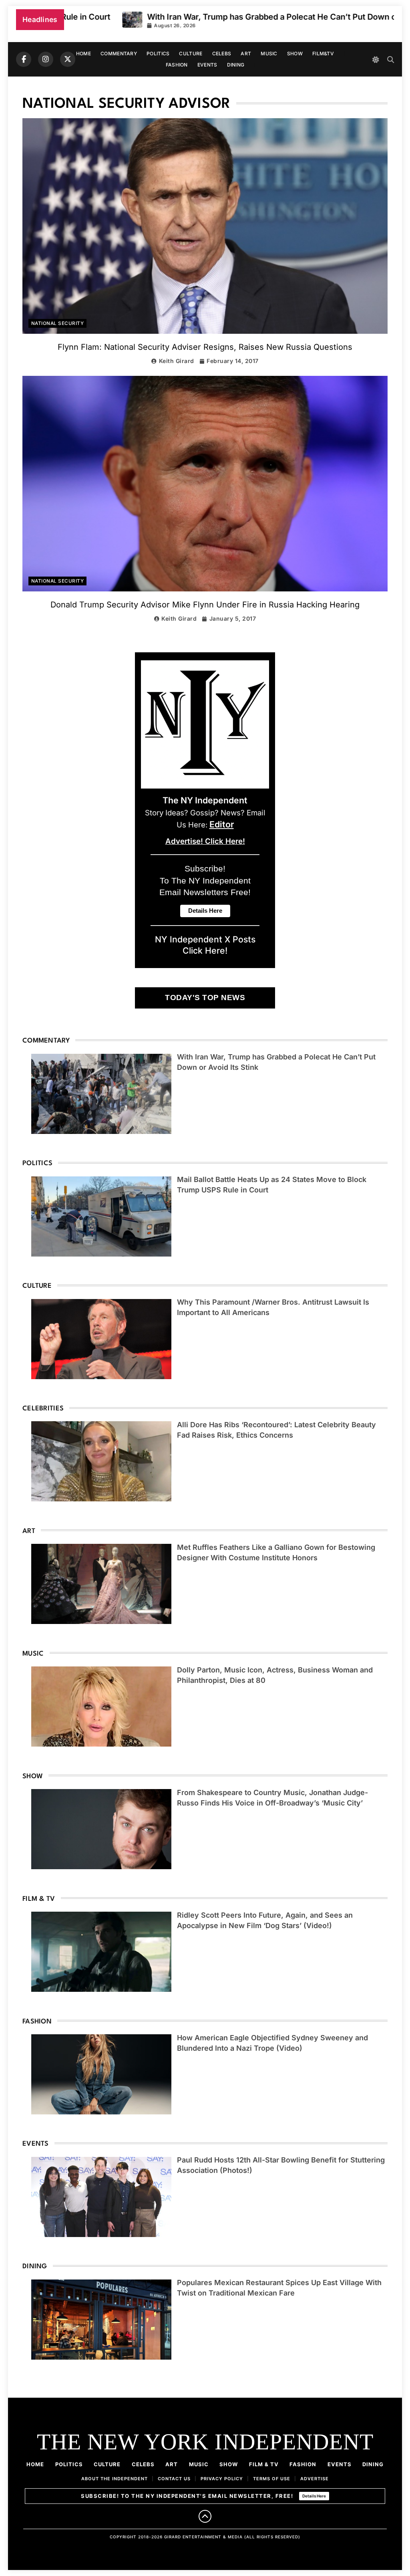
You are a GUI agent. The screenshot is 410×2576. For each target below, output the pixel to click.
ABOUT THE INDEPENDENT (115, 2479)
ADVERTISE (315, 2479)
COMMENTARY (119, 53)
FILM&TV (323, 53)
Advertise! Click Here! (205, 841)
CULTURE (191, 53)
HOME (83, 53)
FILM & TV (264, 2464)
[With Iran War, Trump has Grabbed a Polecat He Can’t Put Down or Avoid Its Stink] (67, 20)
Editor (222, 824)
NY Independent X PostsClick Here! (205, 945)
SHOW (295, 53)
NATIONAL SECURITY (57, 323)
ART (246, 53)
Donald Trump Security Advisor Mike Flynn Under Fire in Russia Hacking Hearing (205, 605)
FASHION (177, 65)
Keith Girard (177, 361)
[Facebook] (24, 59)
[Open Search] (391, 60)
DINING (236, 65)
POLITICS (158, 53)
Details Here (314, 2496)
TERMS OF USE (272, 2479)
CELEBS (222, 53)
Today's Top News (205, 998)
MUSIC (269, 53)
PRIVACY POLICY (222, 2479)
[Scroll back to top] (205, 2516)
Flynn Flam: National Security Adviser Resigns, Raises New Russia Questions (205, 347)
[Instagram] (46, 59)
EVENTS (207, 65)
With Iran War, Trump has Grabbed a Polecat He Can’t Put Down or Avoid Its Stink (237, 17)
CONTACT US (174, 2479)
